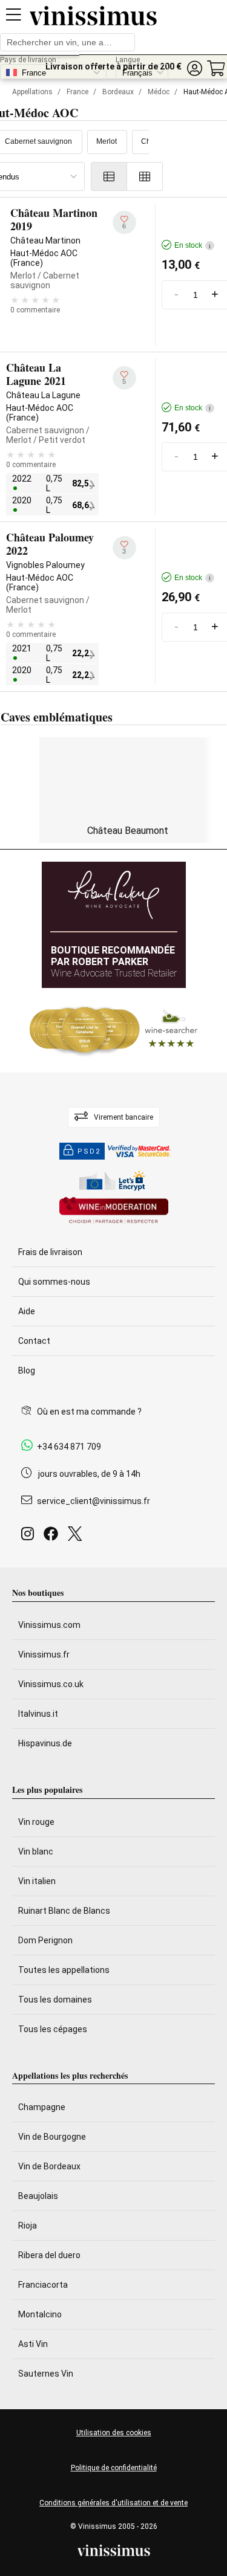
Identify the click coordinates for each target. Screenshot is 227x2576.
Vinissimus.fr (44, 1654)
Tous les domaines (55, 2000)
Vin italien (37, 1881)
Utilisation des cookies (114, 2433)
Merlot (107, 141)
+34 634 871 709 (69, 1447)
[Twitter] (77, 1537)
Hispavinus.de (45, 1743)
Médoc (159, 92)
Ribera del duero (49, 2255)
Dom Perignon (45, 1940)
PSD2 (89, 1151)
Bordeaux (118, 92)
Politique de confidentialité (114, 2468)
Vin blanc (36, 1851)
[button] (194, 69)
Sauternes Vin (46, 2374)
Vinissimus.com (49, 1625)
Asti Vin (33, 2344)
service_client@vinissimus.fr (94, 1501)
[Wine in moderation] (114, 1211)
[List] (109, 176)
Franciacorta (43, 2285)
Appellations (32, 92)
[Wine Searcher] (114, 1030)
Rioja (28, 2226)
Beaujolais (38, 2196)
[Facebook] (53, 1537)
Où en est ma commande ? (89, 1412)
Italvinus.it (38, 1714)
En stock (192, 245)
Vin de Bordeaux (49, 2166)
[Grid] (145, 176)
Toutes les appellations (64, 1970)
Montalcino (40, 2314)
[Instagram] (30, 1537)
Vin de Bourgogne (52, 2137)
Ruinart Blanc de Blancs (64, 1911)
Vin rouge (36, 1822)
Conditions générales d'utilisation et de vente (113, 2503)
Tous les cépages (53, 2029)
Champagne (42, 2107)
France (77, 92)
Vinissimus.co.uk (51, 1684)
